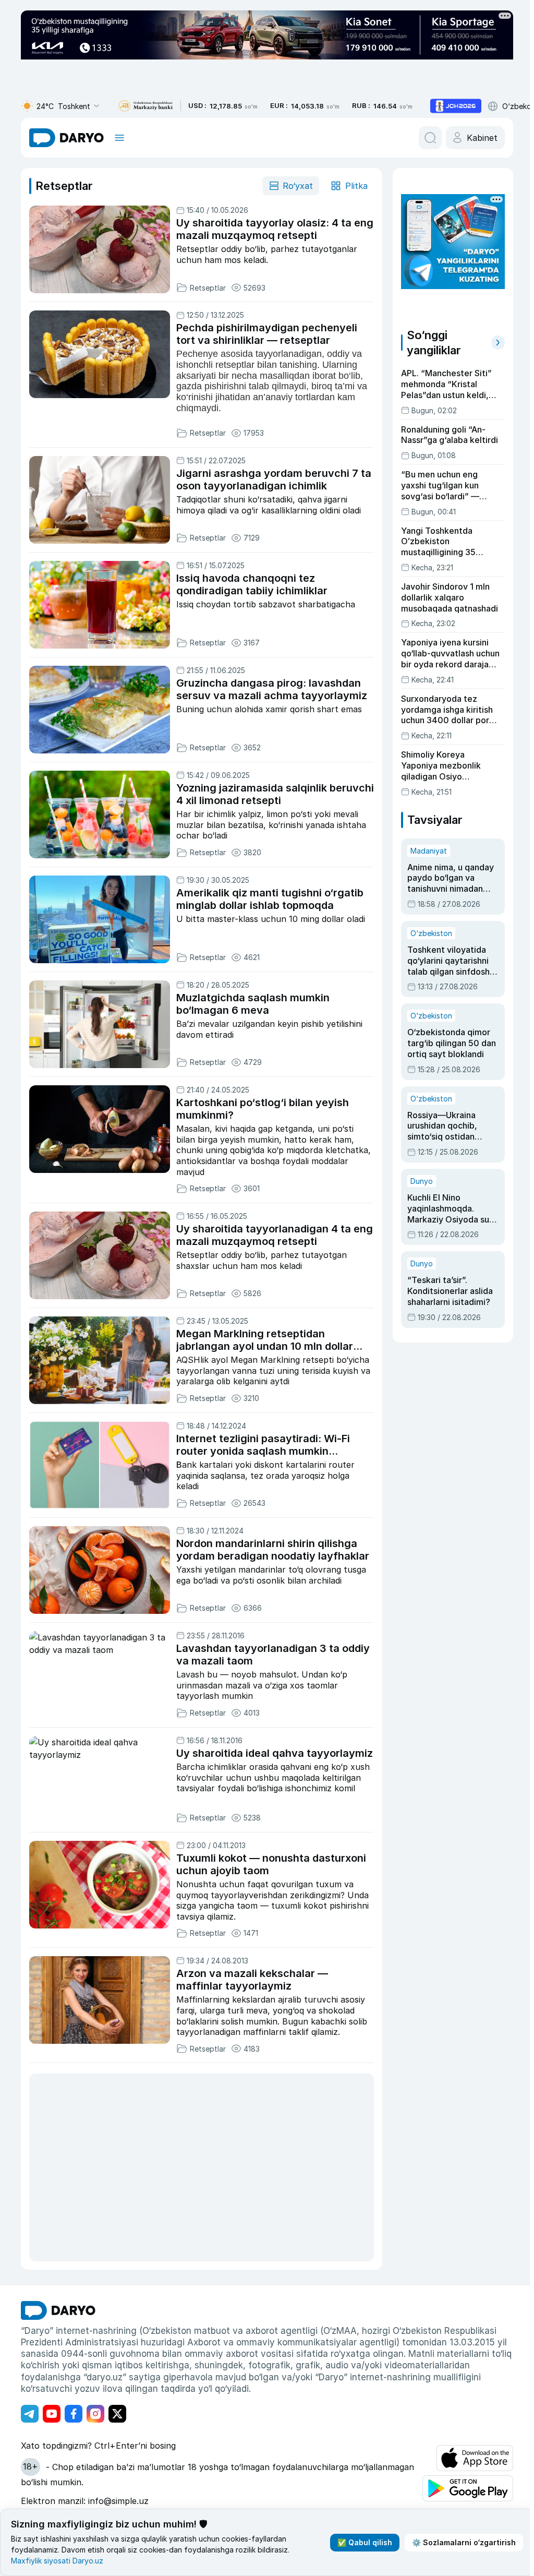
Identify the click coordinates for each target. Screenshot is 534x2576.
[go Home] (58, 2310)
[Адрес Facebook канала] (74, 2414)
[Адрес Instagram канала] (95, 2414)
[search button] (430, 138)
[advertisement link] (456, 106)
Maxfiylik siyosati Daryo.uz (57, 2561)
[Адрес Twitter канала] (117, 2414)
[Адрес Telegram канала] (30, 2414)
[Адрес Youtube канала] (52, 2414)
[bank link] (145, 106)
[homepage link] (66, 138)
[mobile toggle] (119, 138)
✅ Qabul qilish (365, 2542)
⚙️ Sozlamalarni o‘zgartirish (464, 2542)
